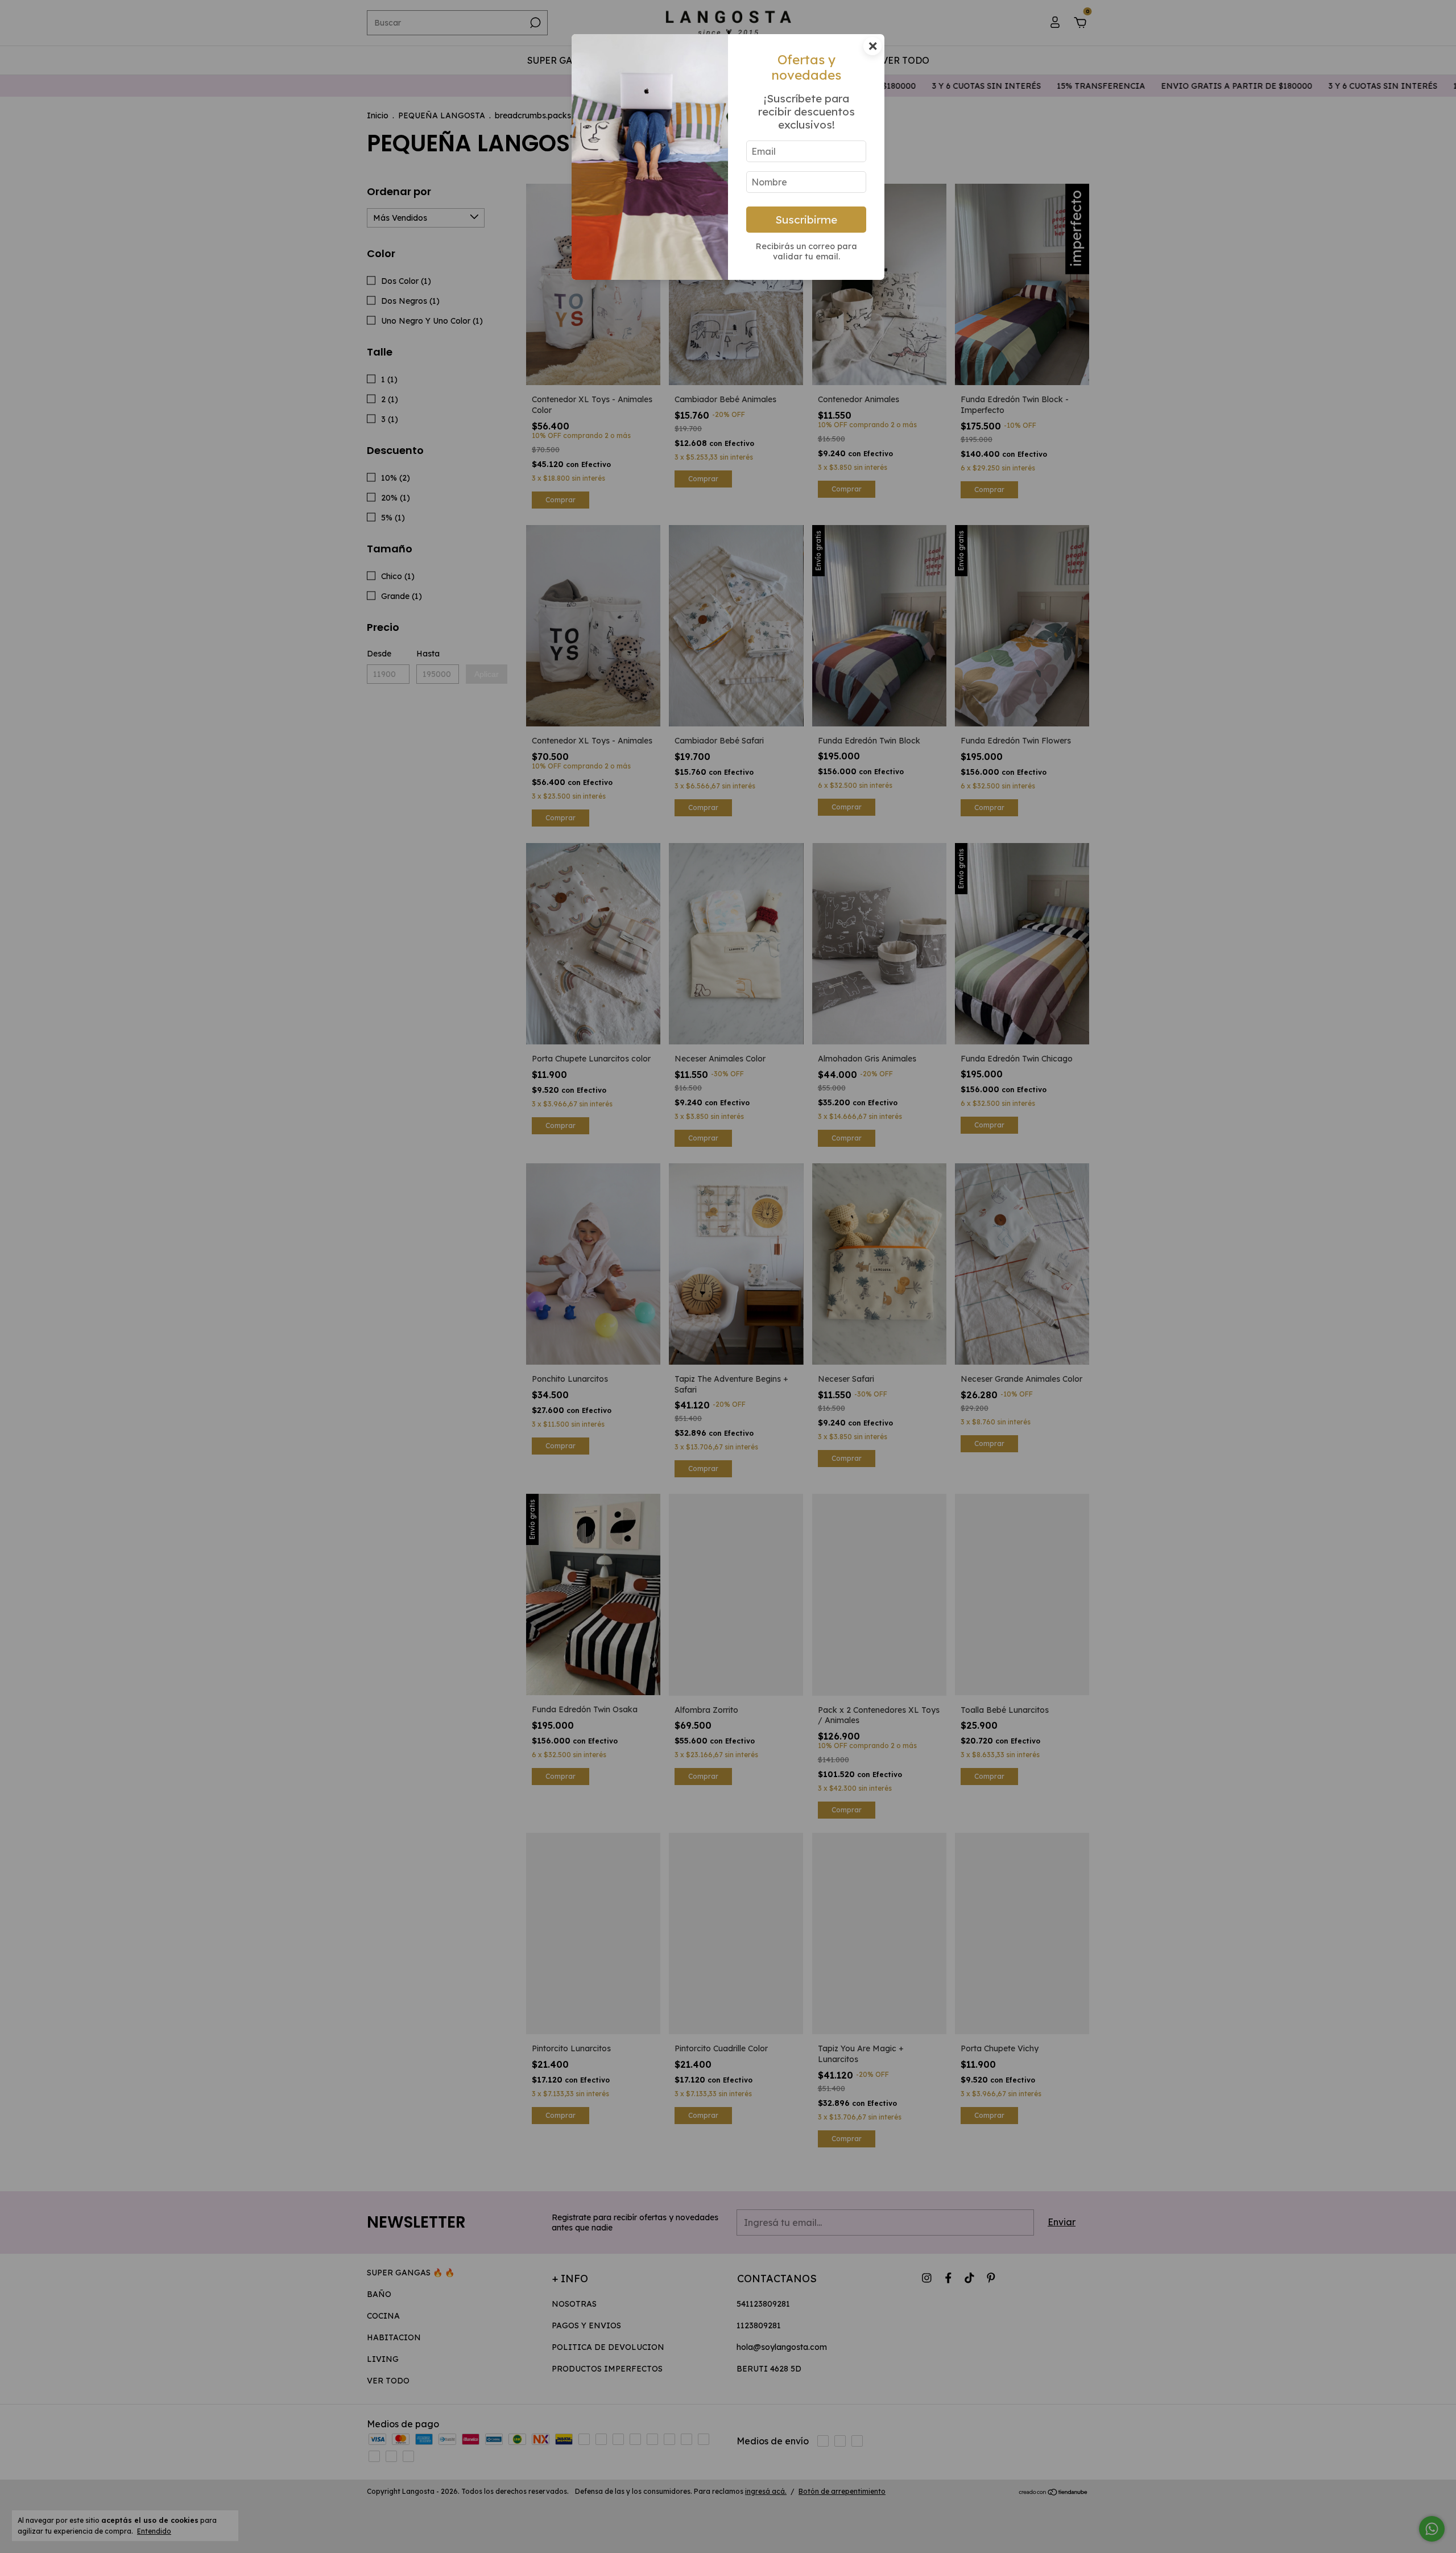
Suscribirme (806, 220)
